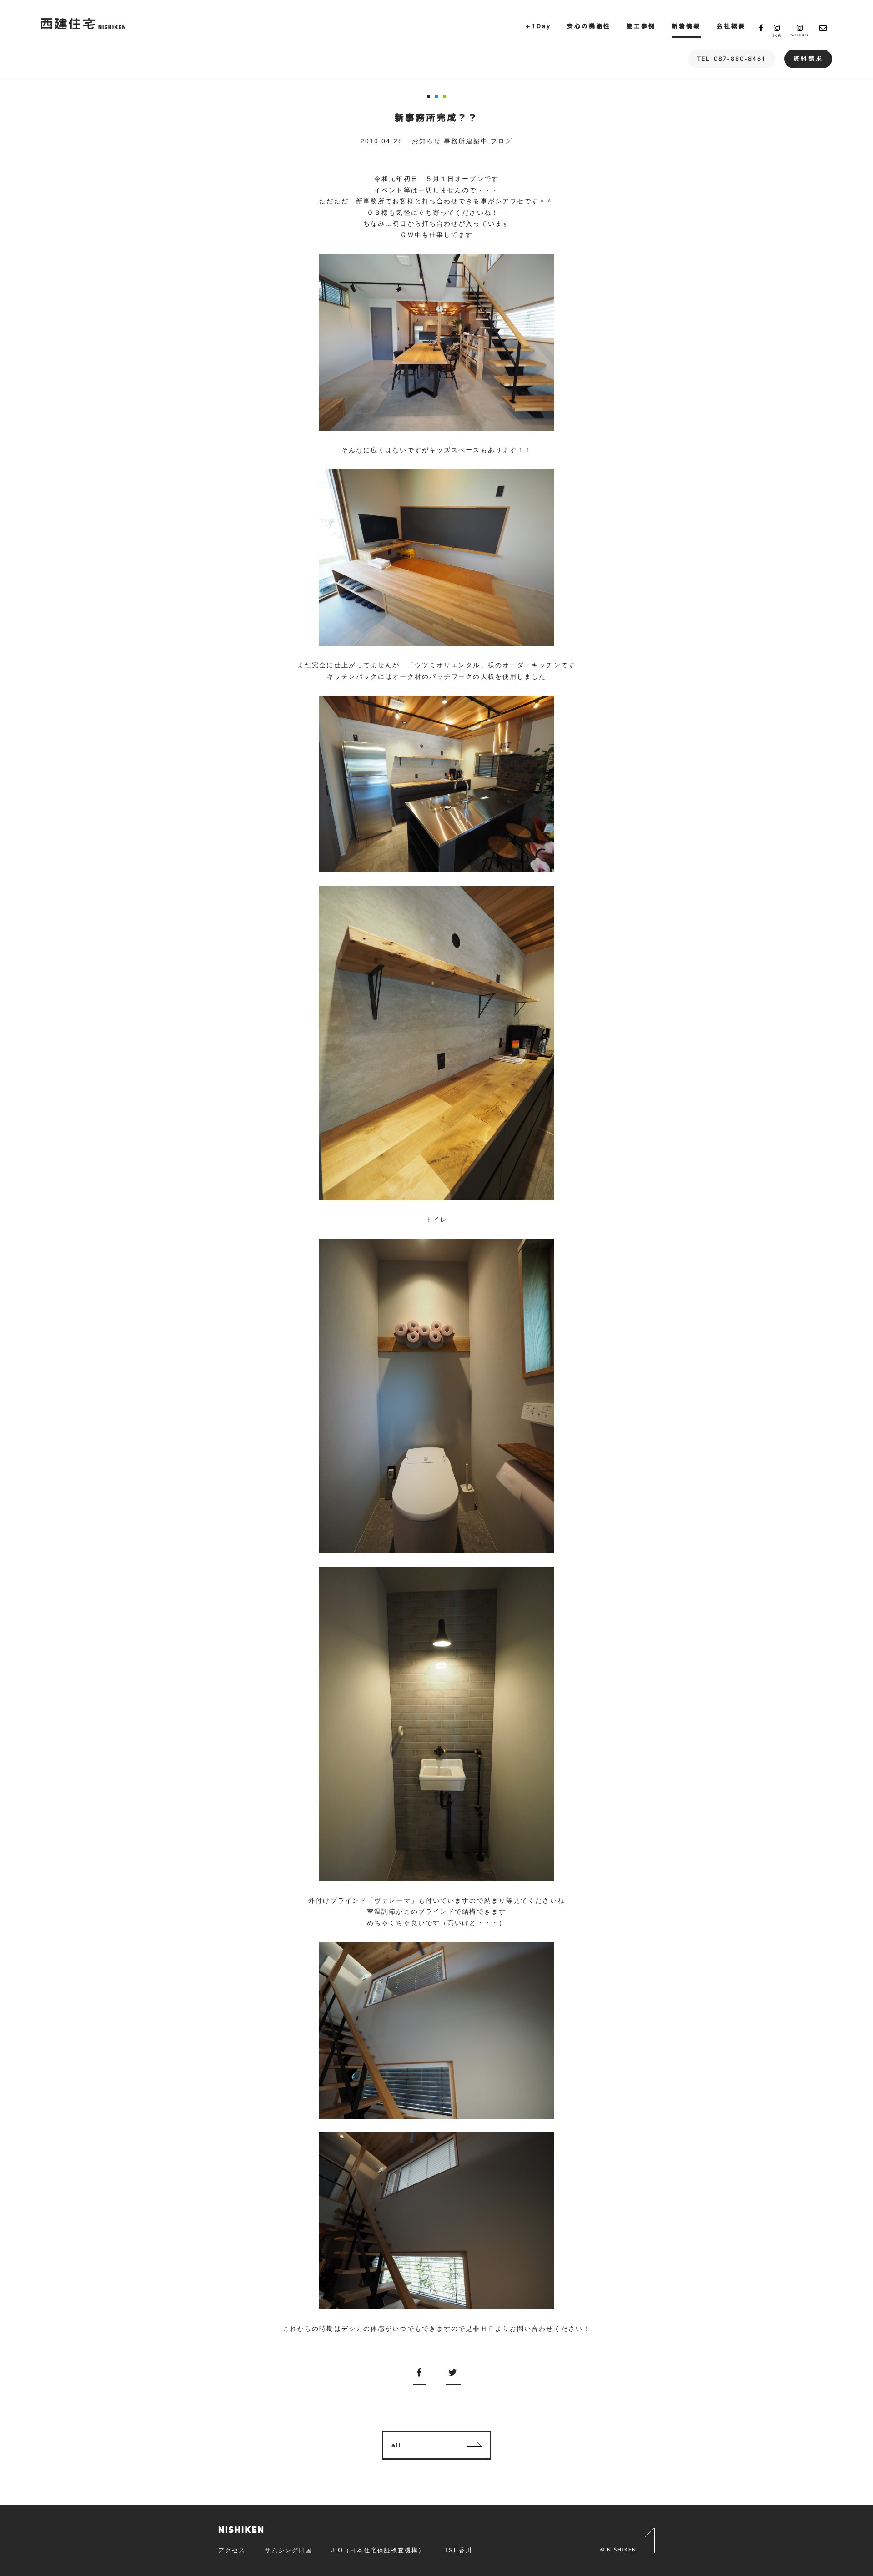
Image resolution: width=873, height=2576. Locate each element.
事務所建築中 (466, 141)
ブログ (502, 141)
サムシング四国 (288, 2550)
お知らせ (426, 141)
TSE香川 (458, 2550)
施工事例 (641, 26)
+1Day (538, 26)
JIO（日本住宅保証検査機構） (378, 2550)
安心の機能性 (589, 26)
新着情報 (686, 26)
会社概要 (731, 26)
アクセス (232, 2550)
